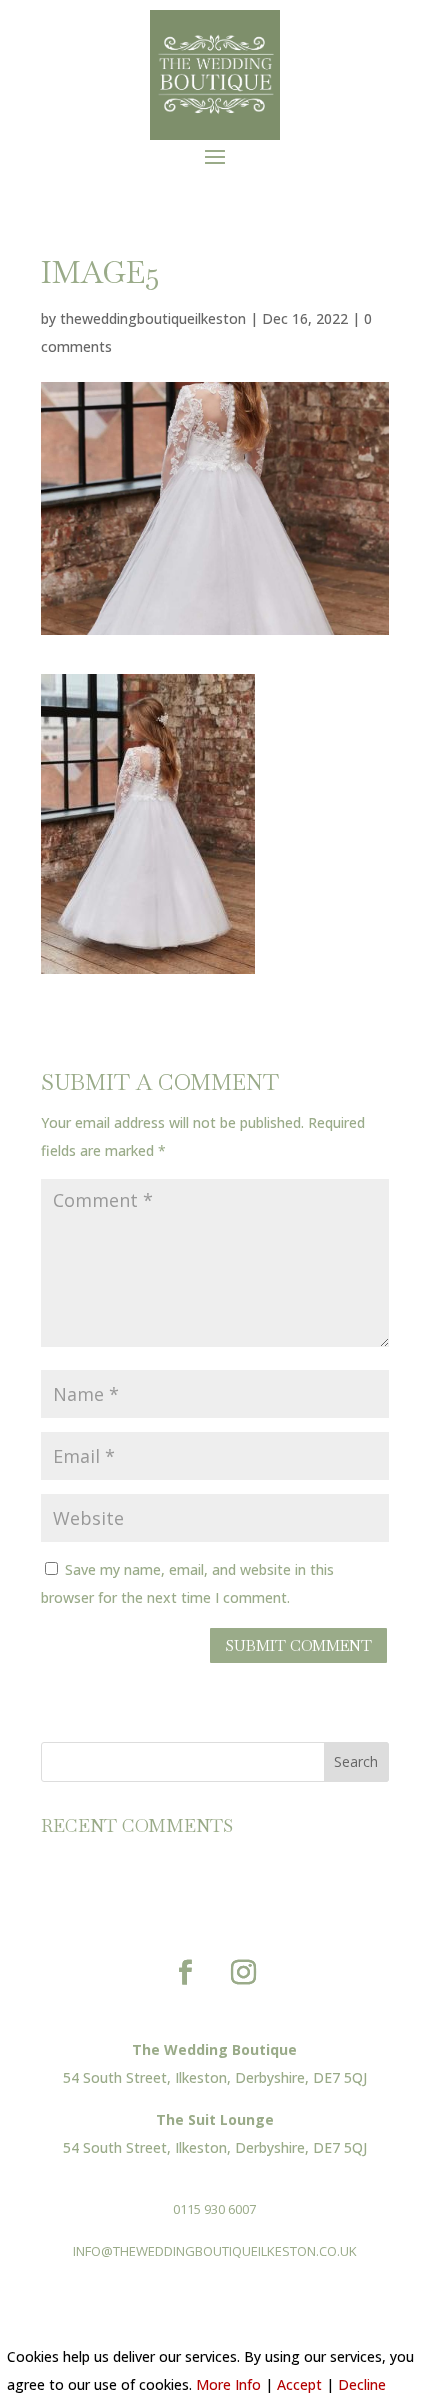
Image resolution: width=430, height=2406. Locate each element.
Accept (299, 2384)
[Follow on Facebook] (186, 1973)
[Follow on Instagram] (244, 1973)
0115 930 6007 (214, 2209)
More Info (228, 2384)
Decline (362, 2384)
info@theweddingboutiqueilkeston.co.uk (215, 2251)
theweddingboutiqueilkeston (153, 318)
